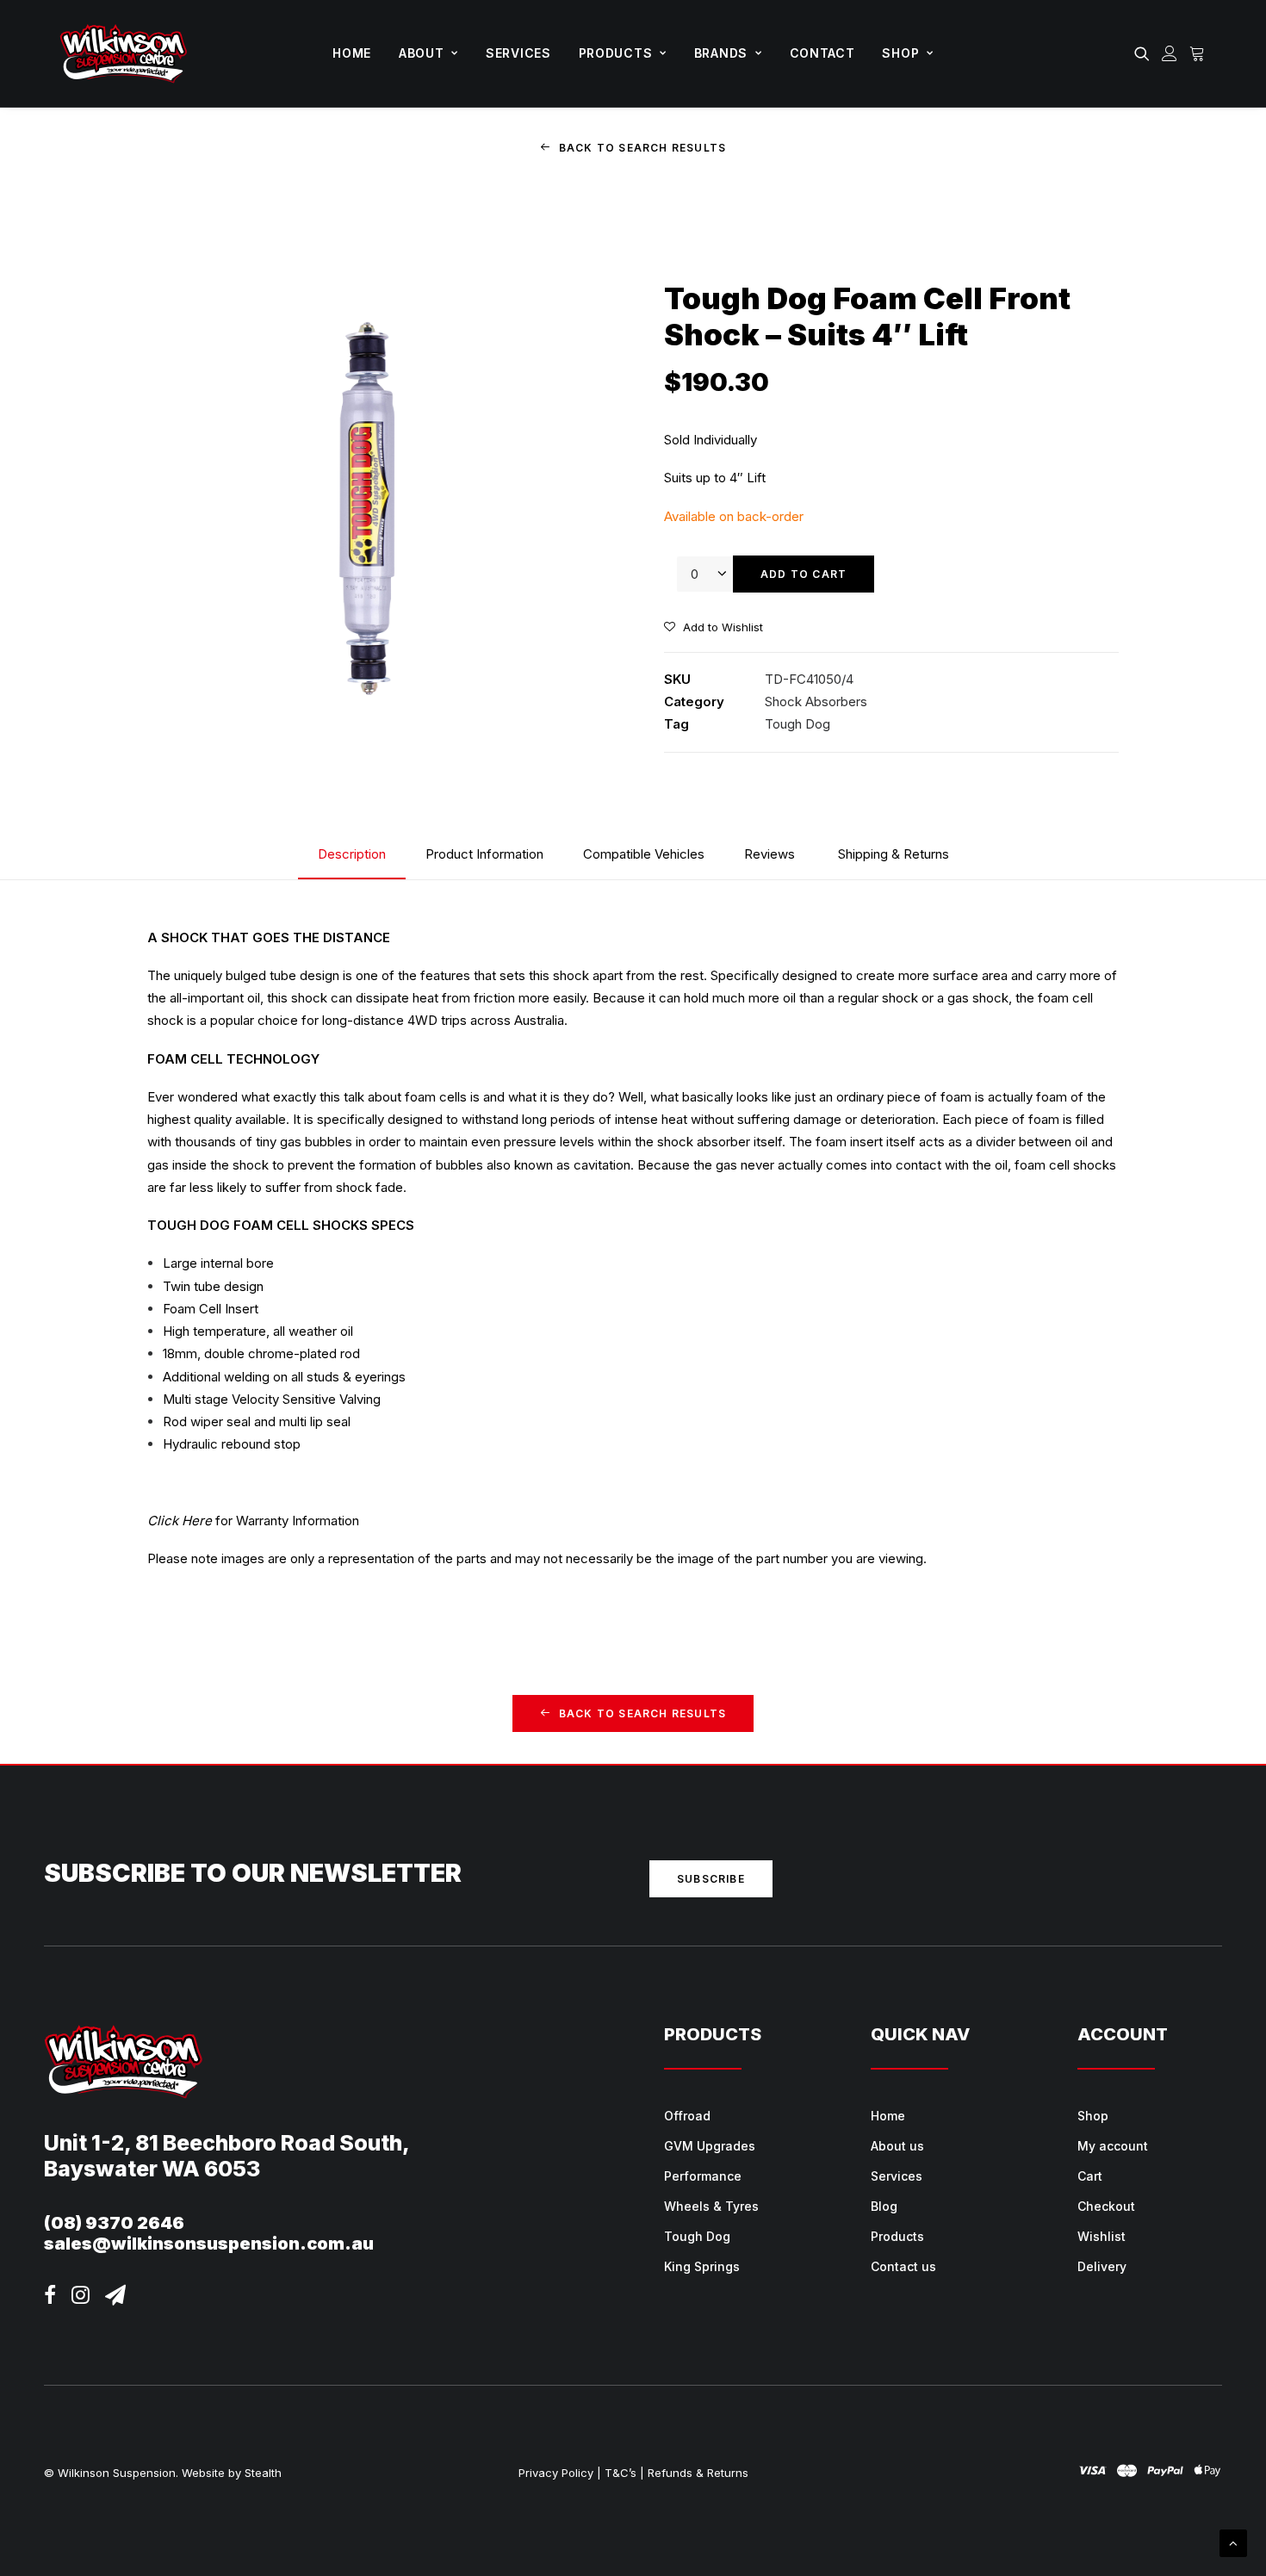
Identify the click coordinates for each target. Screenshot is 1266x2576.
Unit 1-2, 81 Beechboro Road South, (227, 2143)
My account (1113, 2146)
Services (518, 53)
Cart (1090, 2176)
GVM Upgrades (710, 2146)
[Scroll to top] (1233, 2542)
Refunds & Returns (698, 2473)
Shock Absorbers (816, 701)
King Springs (702, 2266)
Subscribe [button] (711, 1879)
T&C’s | (624, 2473)
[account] (1170, 53)
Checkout (1106, 2206)
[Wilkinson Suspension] (124, 53)
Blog (884, 2206)
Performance (703, 2176)
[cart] (1195, 53)
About (422, 53)
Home (352, 53)
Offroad (687, 2116)
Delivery (1102, 2266)
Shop (900, 53)
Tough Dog (797, 724)
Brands (721, 53)
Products (616, 53)
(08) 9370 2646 (114, 2223)
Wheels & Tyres (711, 2206)
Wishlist (1102, 2236)
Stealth (263, 2473)
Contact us (903, 2266)
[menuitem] (352, 53)
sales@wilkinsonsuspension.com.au (209, 2244)
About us (897, 2146)
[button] (1145, 53)
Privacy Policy (556, 2473)
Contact (822, 53)
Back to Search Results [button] (642, 148)
